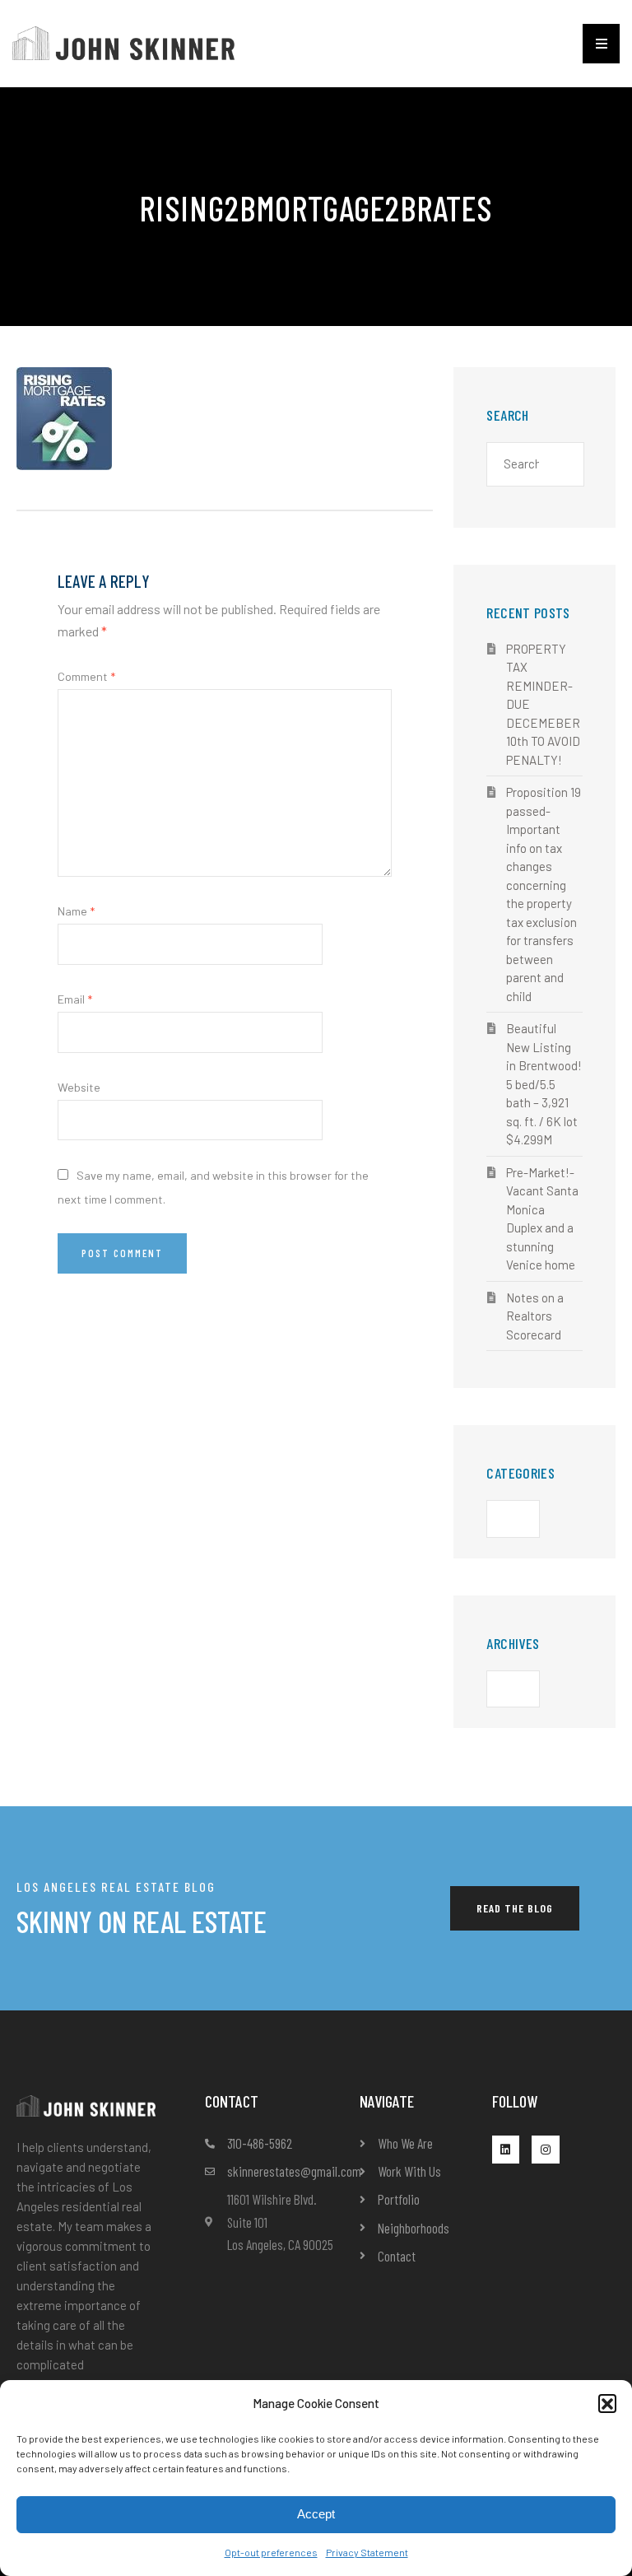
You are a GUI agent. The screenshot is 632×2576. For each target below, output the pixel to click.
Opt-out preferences (271, 2552)
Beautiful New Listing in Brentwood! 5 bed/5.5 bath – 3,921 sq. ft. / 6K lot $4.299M (544, 1084)
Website (79, 1087)
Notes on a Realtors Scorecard (535, 1316)
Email (75, 999)
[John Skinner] (123, 42)
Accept (316, 2514)
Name (76, 911)
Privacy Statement (367, 2552)
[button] (607, 2403)
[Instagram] (546, 2150)
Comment (86, 676)
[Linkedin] (506, 2150)
